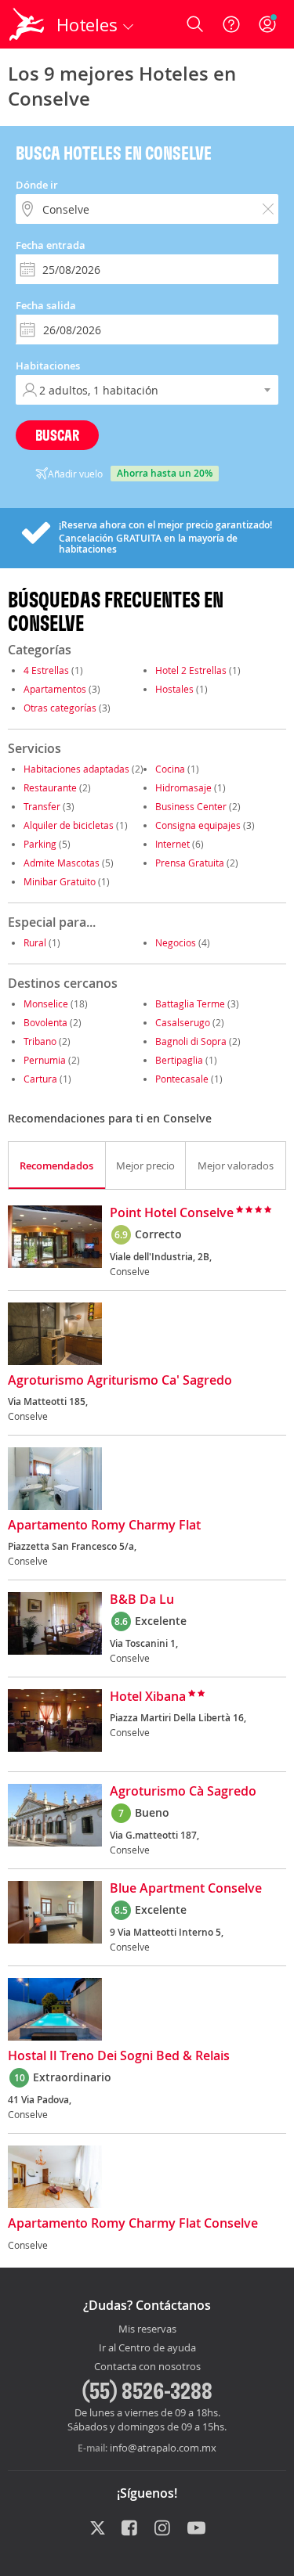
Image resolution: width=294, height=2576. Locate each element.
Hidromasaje (183, 787)
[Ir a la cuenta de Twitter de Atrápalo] (98, 2529)
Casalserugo (183, 1022)
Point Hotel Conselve (172, 1213)
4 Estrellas (46, 670)
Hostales (174, 689)
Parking (40, 844)
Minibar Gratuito (60, 881)
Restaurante (50, 787)
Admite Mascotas (62, 863)
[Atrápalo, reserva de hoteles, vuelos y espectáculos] (27, 24)
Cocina (170, 769)
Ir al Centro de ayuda (147, 2348)
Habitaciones (48, 366)
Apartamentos (55, 689)
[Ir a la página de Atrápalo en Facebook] (131, 2529)
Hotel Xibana (148, 1697)
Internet (172, 844)
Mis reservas (147, 2329)
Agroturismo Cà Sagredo (183, 1792)
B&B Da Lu (142, 1600)
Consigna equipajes (198, 825)
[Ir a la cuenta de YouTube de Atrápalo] (196, 2529)
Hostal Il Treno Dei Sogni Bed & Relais (119, 2056)
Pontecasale (182, 1079)
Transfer (42, 806)
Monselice (46, 1003)
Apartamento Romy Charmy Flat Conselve (133, 2224)
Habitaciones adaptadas (76, 769)
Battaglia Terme (190, 1003)
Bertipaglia (179, 1060)
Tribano (40, 1041)
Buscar (57, 435)
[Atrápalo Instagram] (163, 2529)
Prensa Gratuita (190, 863)
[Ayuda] (231, 24)
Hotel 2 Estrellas (191, 670)
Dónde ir (37, 185)
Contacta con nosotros (147, 2367)
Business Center (191, 806)
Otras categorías (60, 708)
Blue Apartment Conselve (186, 1889)
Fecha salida (46, 305)
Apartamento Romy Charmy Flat (104, 1526)
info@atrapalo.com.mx (163, 2448)
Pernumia (45, 1060)
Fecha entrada (51, 245)
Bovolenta (45, 1022)
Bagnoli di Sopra (191, 1041)
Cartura (40, 1079)
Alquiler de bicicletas (69, 825)
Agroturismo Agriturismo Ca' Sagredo (120, 1381)
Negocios (176, 942)
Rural (35, 942)
